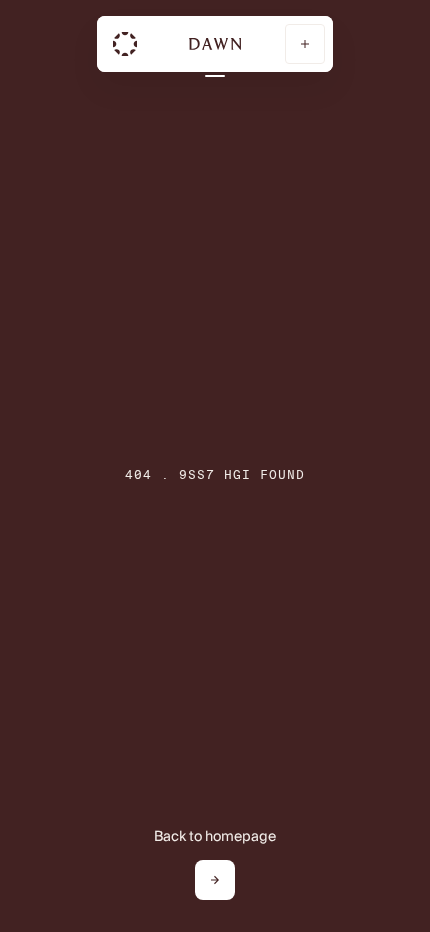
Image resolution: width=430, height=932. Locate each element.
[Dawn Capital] (125, 44)
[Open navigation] (305, 44)
